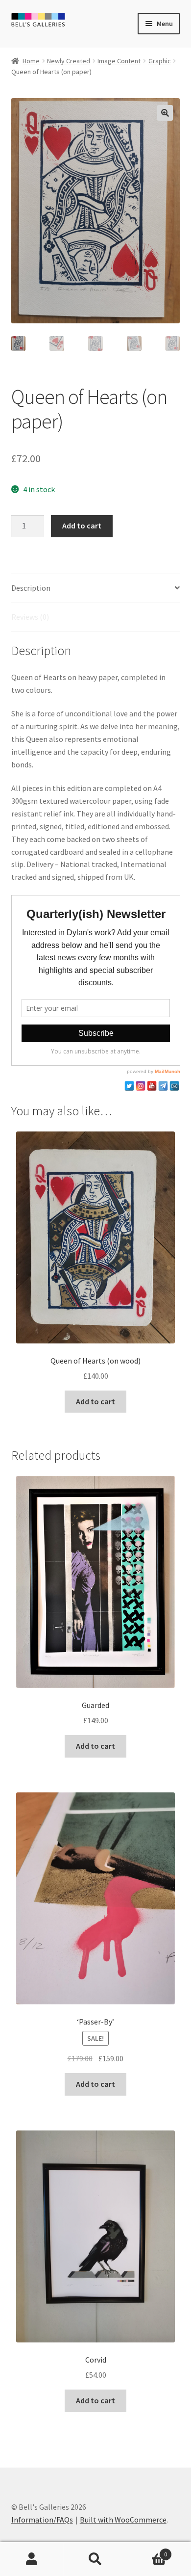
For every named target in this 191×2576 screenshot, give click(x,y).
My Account (32, 2559)
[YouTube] (152, 1086)
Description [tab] (31, 588)
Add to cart (82, 526)
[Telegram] (163, 1086)
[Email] (174, 1086)
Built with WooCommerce (123, 2520)
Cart (147, 2551)
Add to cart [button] (95, 1401)
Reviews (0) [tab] (30, 617)
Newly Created (69, 61)
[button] (165, 113)
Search (95, 2559)
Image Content (119, 61)
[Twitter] (129, 1086)
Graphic (160, 61)
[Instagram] (141, 1086)
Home (31, 61)
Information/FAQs (42, 2520)
